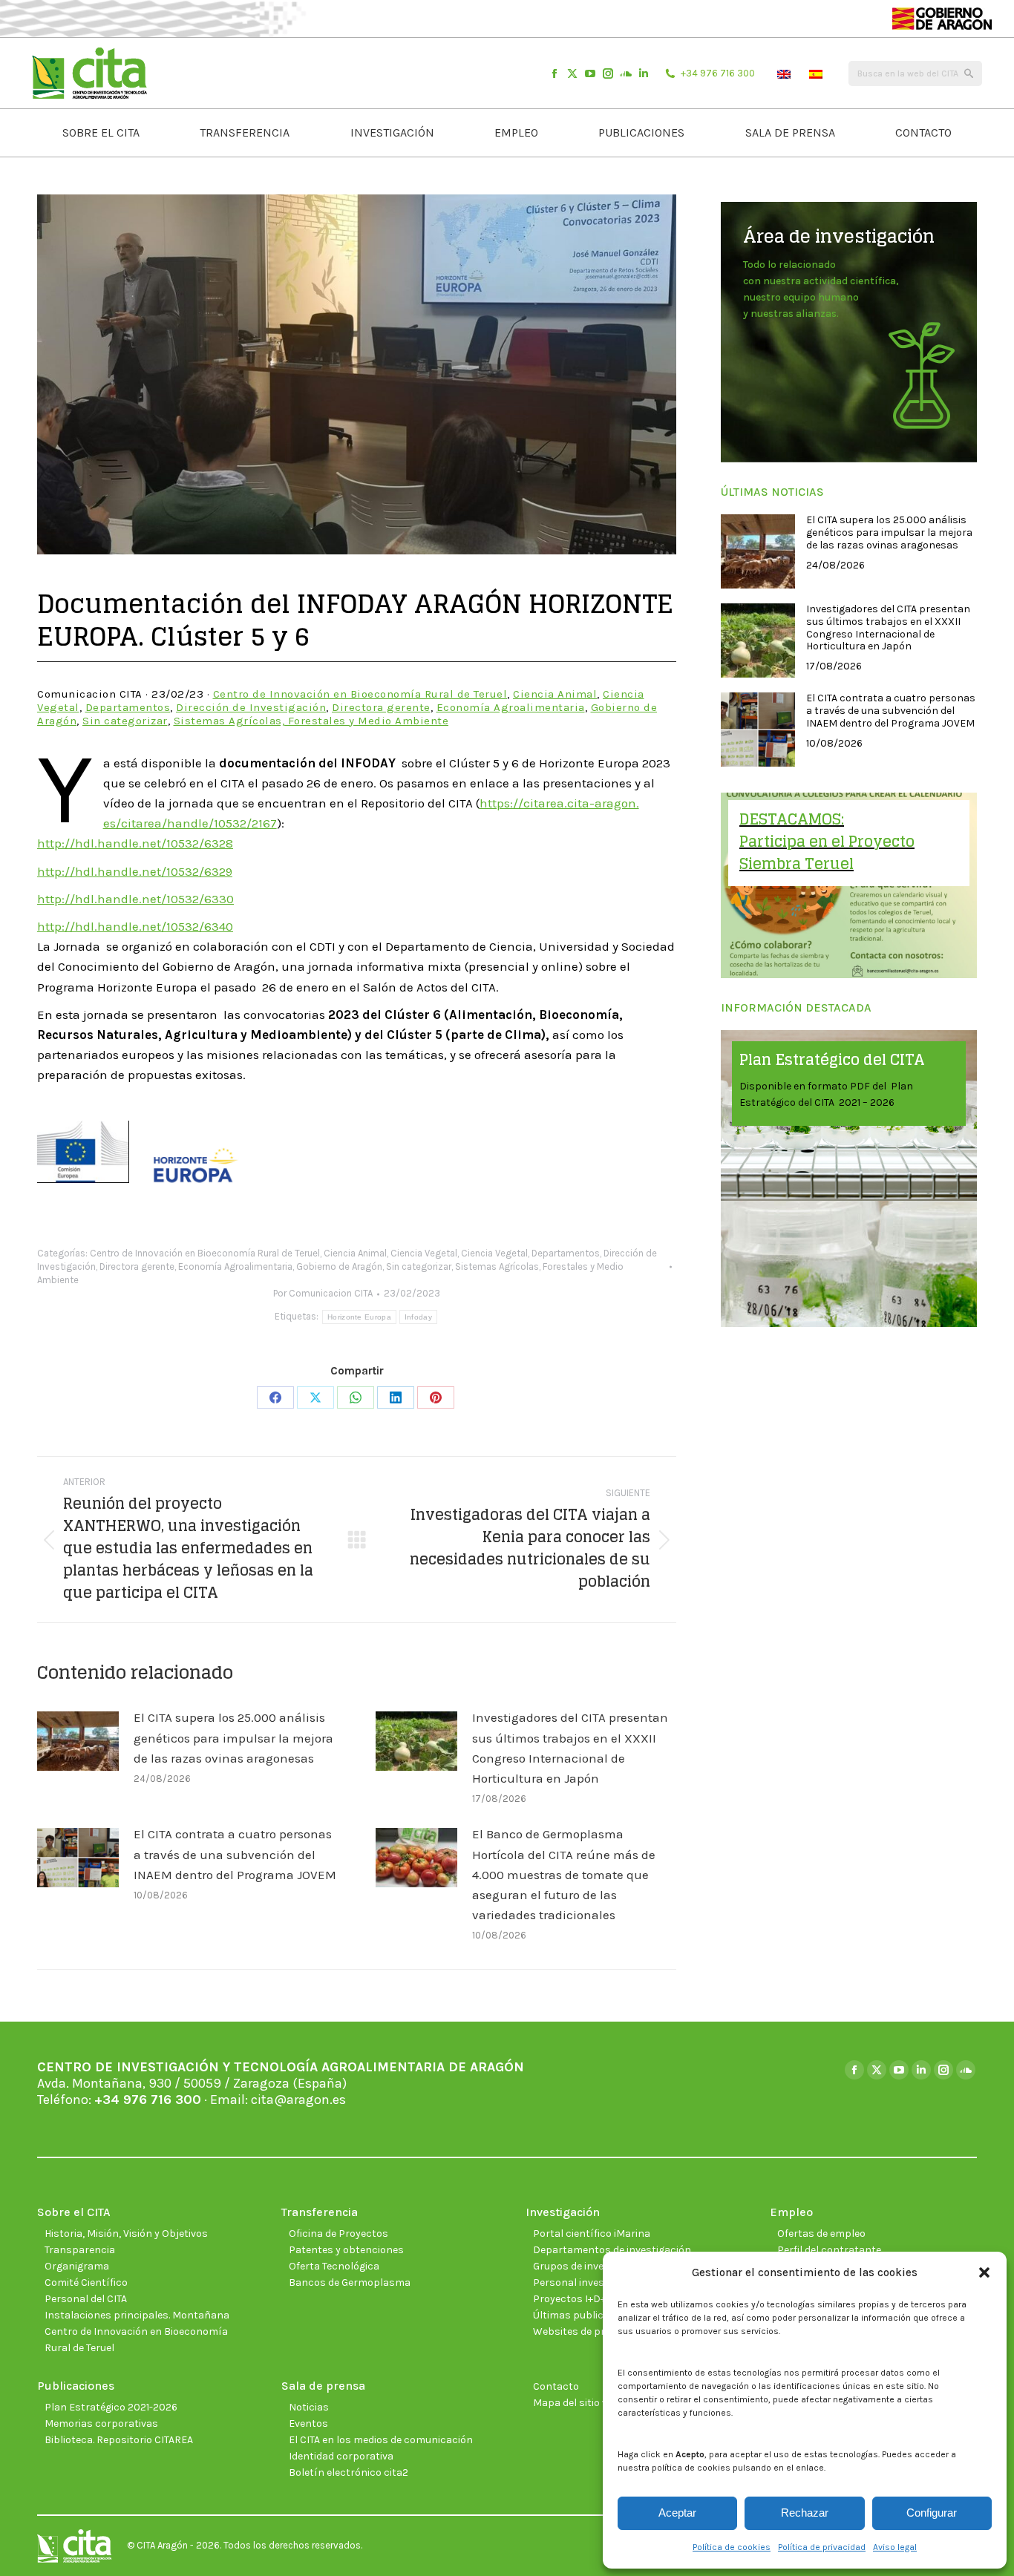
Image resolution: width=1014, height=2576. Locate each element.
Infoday (418, 1317)
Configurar (932, 2513)
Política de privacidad (822, 2547)
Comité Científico (86, 2282)
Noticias (309, 2407)
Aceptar (677, 2513)
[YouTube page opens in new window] (590, 73)
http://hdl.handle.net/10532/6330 (135, 899)
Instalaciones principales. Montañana (137, 2315)
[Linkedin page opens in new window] (644, 73)
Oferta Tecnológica (334, 2266)
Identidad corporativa (341, 2456)
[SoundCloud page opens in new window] (626, 73)
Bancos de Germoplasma (350, 2282)
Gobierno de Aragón (339, 1266)
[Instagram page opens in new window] (608, 73)
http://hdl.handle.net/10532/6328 (135, 843)
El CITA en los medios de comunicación (381, 2440)
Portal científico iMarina (592, 2233)
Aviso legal (895, 2547)
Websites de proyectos (588, 2331)
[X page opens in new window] (572, 73)
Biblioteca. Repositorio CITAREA (119, 2440)
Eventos (308, 2423)
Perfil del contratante (829, 2250)
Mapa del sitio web (577, 2403)
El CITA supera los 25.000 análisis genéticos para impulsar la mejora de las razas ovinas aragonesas (233, 1737)
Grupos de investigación (591, 2266)
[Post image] (78, 1741)
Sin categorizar (125, 721)
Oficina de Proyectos (338, 2233)
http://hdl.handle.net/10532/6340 (135, 926)
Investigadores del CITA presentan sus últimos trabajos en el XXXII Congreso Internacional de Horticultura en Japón (570, 1748)
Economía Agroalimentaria (511, 707)
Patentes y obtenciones (346, 2250)
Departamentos (128, 707)
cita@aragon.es (298, 2100)
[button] (984, 2272)
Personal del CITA (86, 2299)
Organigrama (77, 2266)
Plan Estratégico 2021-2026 (111, 2407)
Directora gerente (381, 707)
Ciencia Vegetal (424, 1253)
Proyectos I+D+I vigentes (592, 2299)
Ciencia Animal (555, 694)
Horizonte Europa (359, 1317)
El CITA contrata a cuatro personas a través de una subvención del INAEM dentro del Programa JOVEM (235, 1854)
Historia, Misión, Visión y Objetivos (126, 2233)
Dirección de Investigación (251, 707)
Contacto (556, 2386)
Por (323, 1293)
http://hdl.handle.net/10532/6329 (135, 871)
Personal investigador (586, 2282)
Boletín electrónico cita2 (349, 2472)
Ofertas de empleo (821, 2233)
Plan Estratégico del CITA (832, 1060)
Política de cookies (732, 2547)
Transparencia (80, 2250)
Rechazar (805, 2513)
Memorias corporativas (101, 2423)
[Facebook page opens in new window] (555, 73)
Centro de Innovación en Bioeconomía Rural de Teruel (360, 694)
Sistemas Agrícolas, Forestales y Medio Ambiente (311, 721)
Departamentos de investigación (612, 2250)
